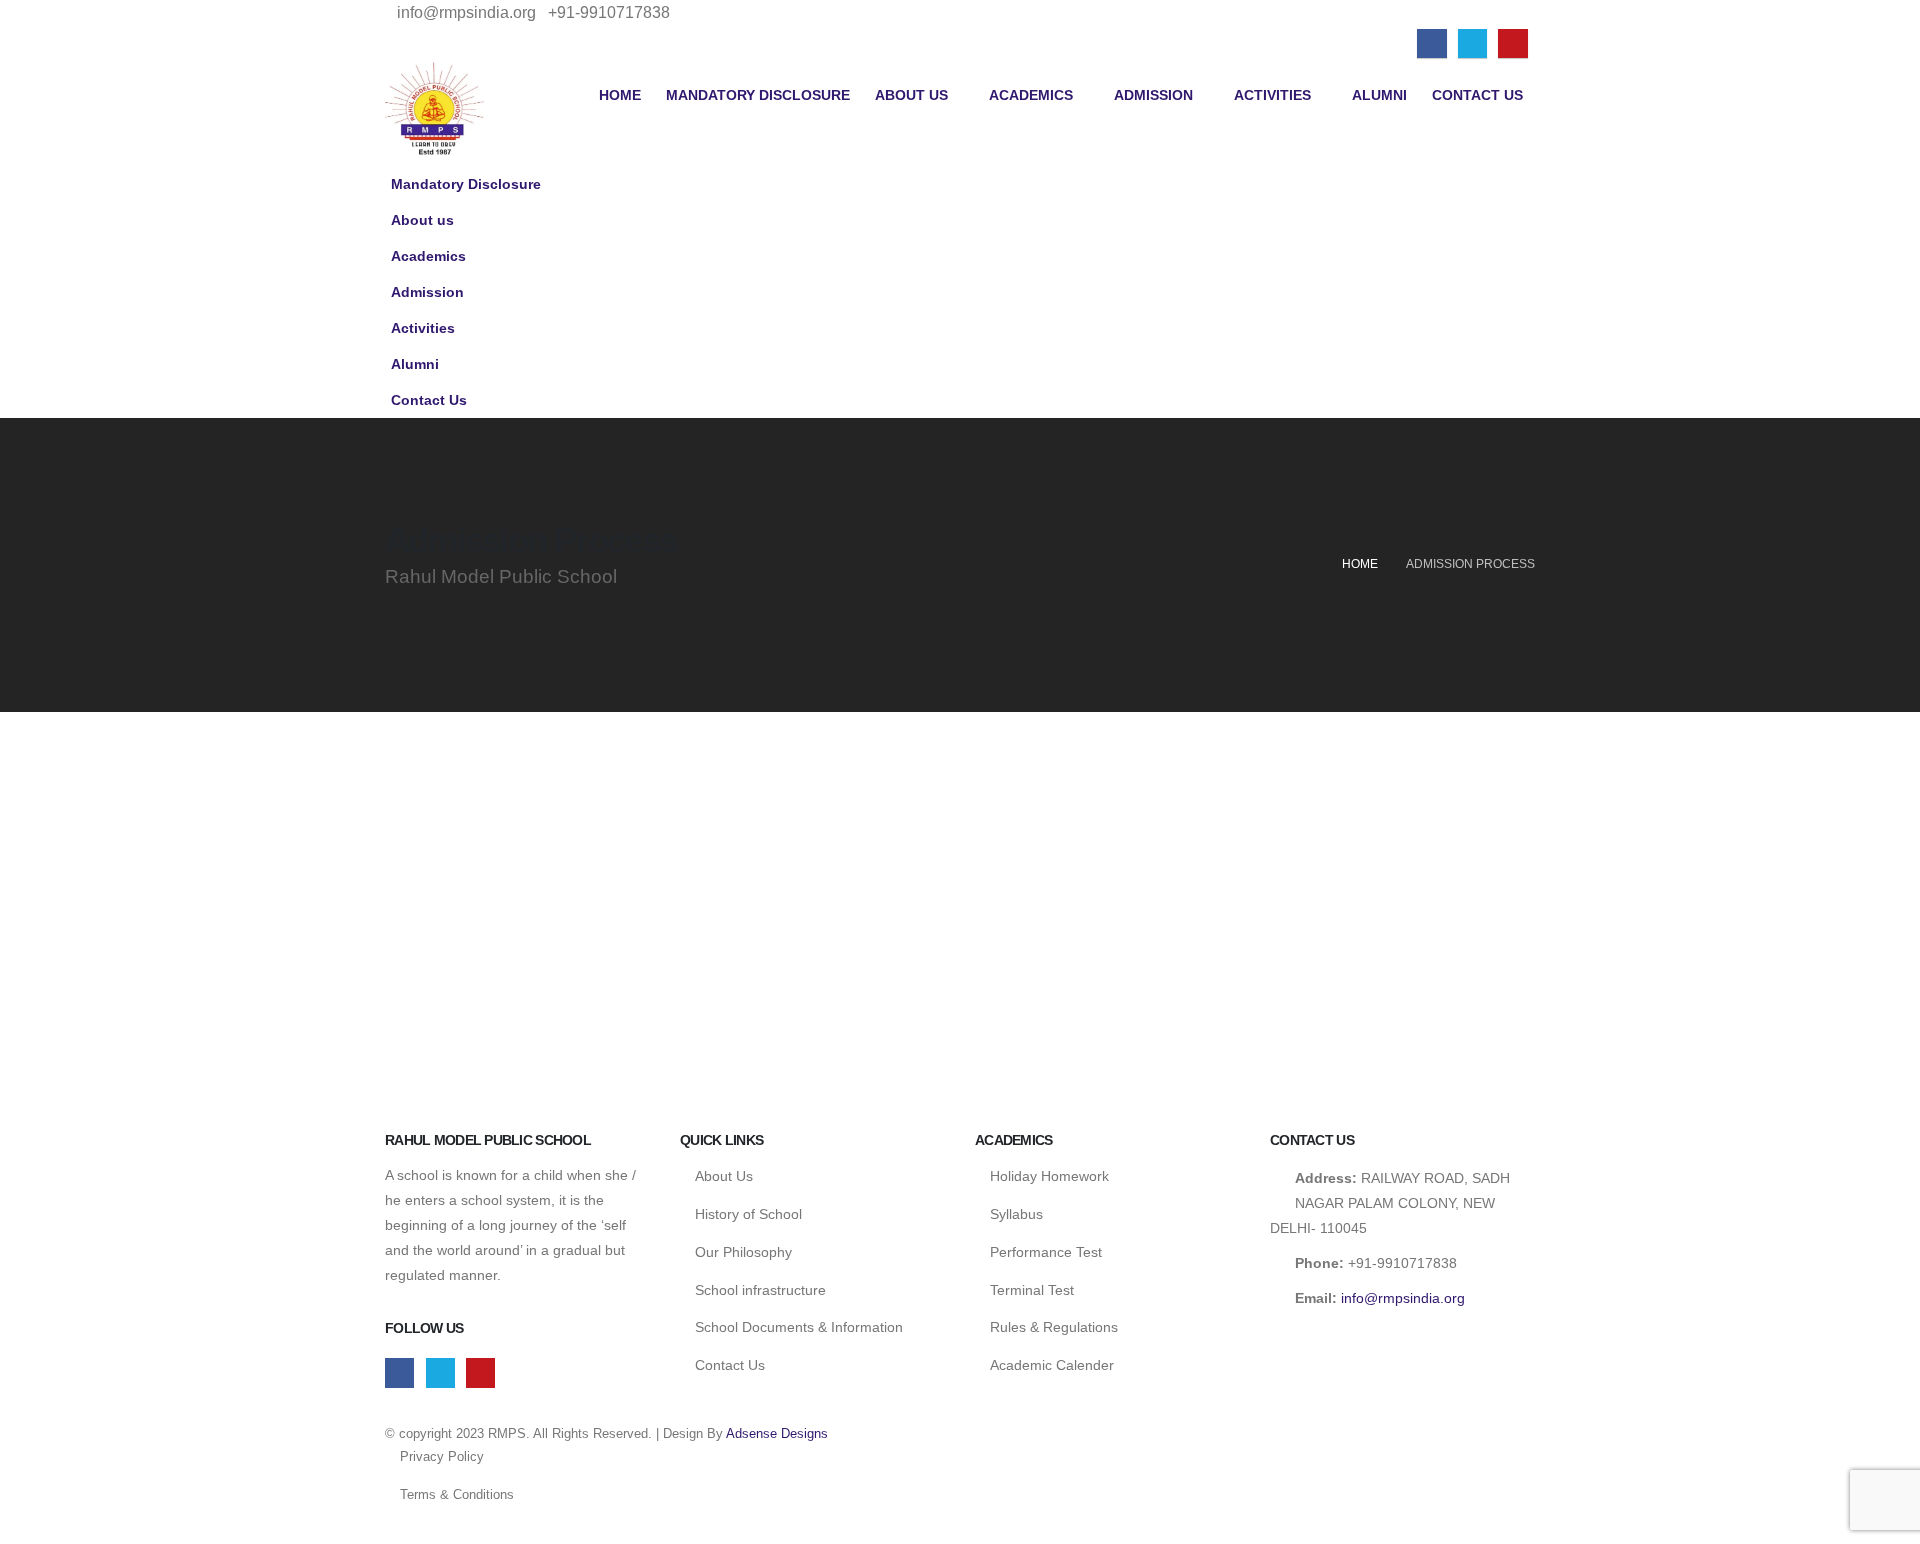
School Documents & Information (799, 1327)
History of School (748, 1214)
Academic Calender (1052, 1365)
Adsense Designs (777, 1433)
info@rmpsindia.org (1403, 1298)
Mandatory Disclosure (758, 95)
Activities (1272, 95)
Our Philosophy (743, 1252)
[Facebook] (1431, 43)
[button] (1515, 250)
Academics (1031, 95)
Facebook (399, 1372)
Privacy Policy (442, 1456)
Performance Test (1046, 1252)
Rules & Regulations (1054, 1327)
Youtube (480, 1372)
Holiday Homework (1049, 1176)
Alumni (1379, 95)
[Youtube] (1512, 43)
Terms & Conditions (457, 1494)
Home (620, 95)
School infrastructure (760, 1290)
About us (911, 95)
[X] (1472, 43)
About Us (724, 1176)
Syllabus (1016, 1214)
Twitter (440, 1372)
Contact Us (1477, 95)
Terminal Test (1032, 1290)
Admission (1153, 95)
